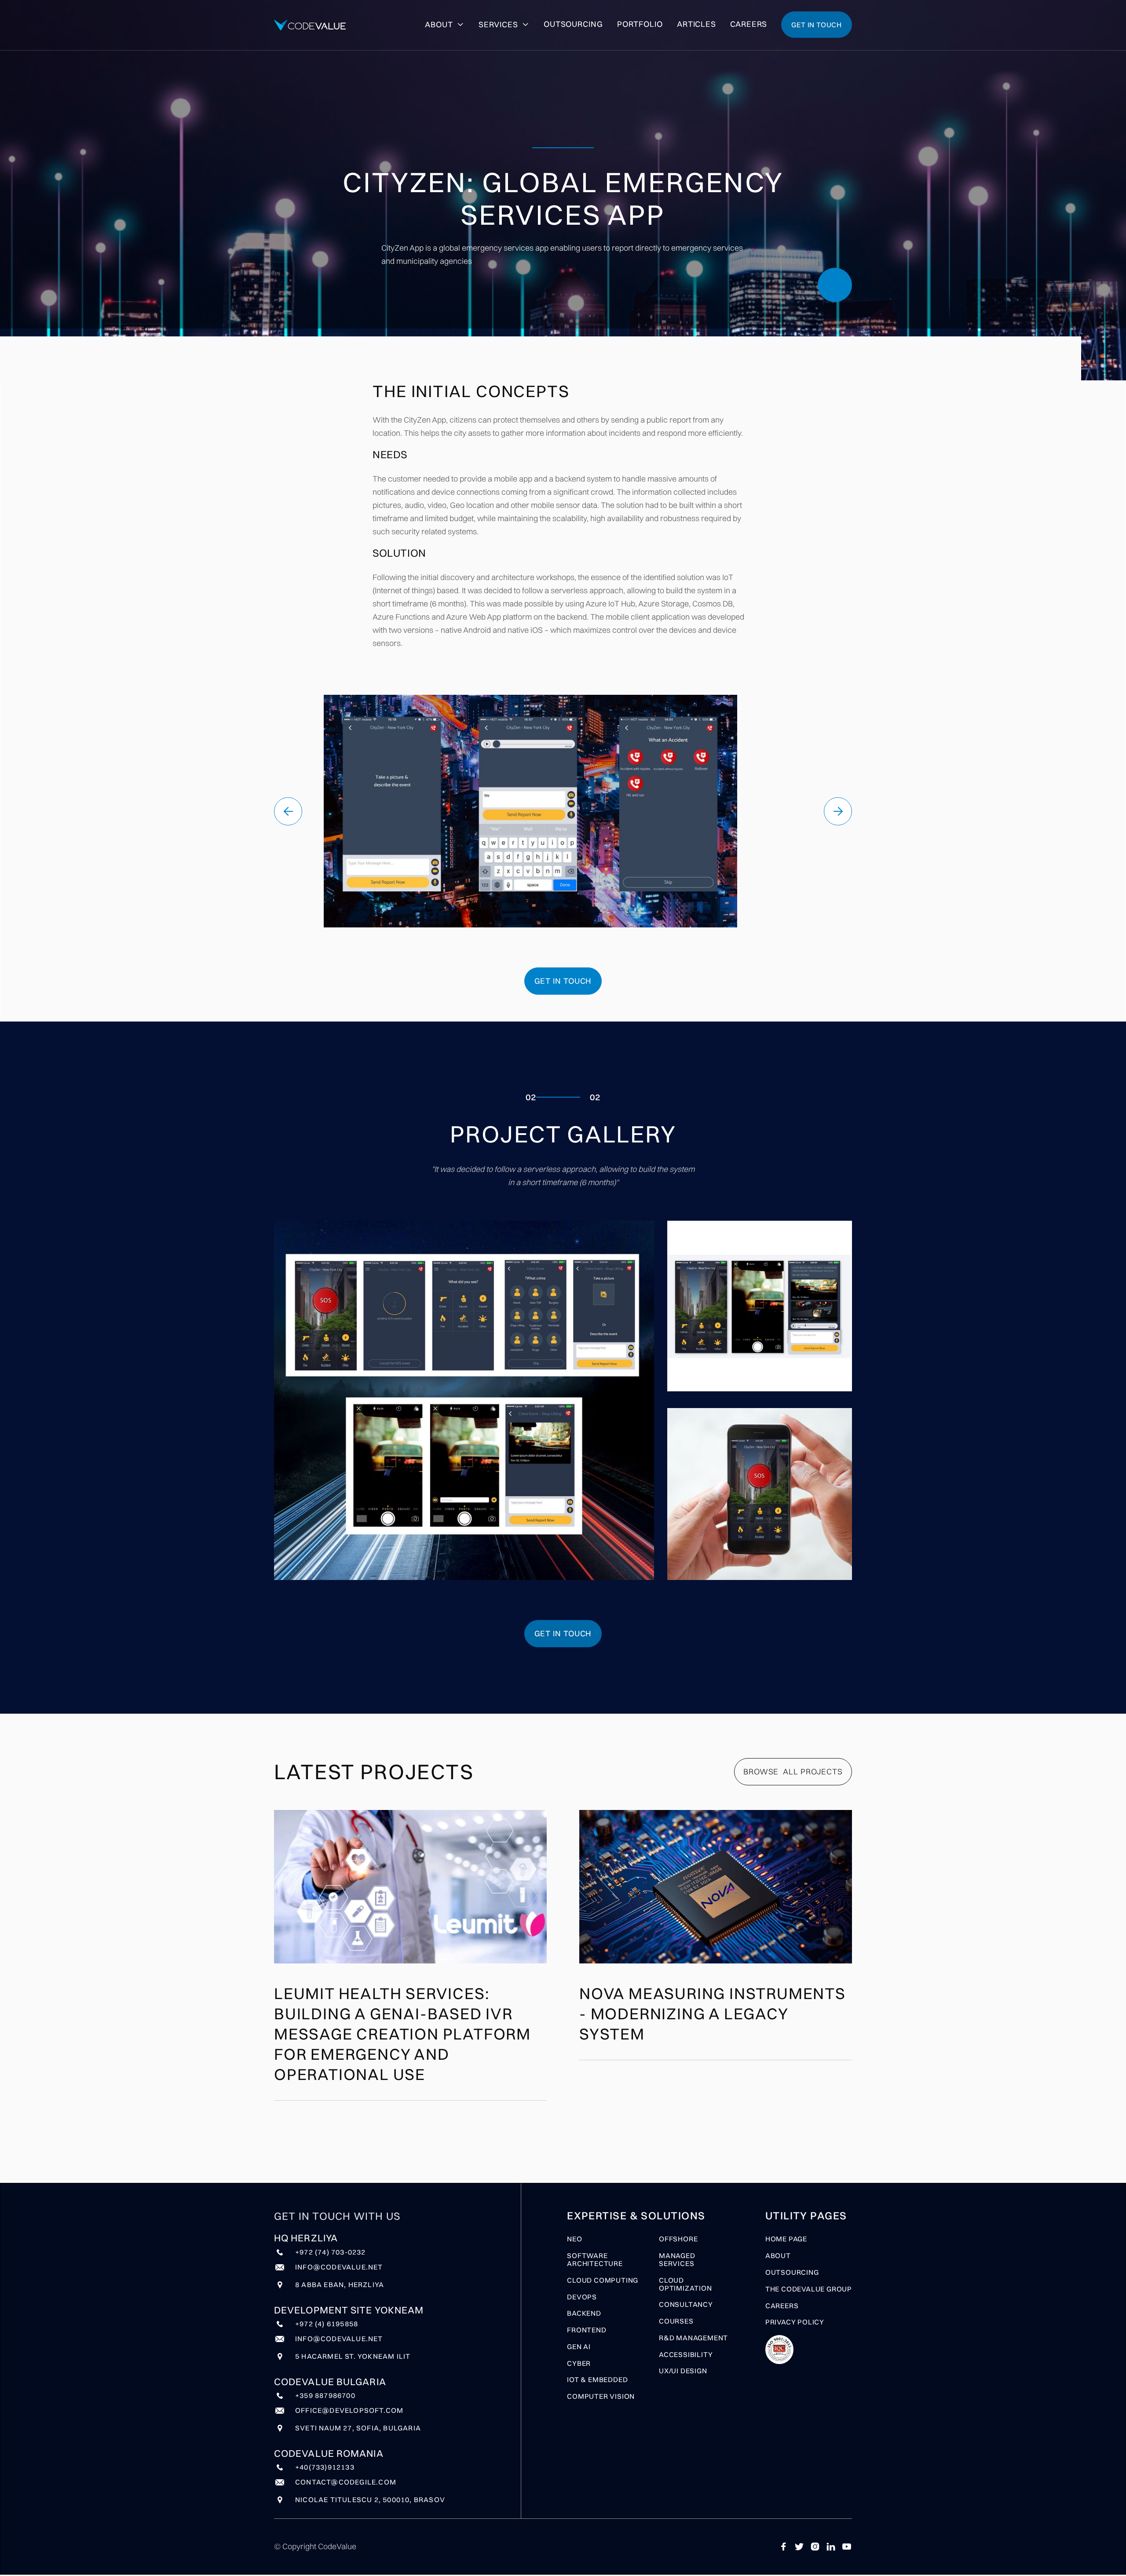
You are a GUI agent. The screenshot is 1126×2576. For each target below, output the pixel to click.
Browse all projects (793, 1771)
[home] (310, 25)
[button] (288, 811)
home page (786, 2239)
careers (782, 2306)
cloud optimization (685, 2284)
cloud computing (603, 2280)
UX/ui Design (683, 2371)
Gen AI (579, 2347)
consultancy (686, 2305)
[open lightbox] (464, 1400)
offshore (678, 2239)
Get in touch (817, 25)
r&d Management (693, 2338)
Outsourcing (792, 2273)
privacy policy (795, 2322)
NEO (574, 2239)
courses (676, 2321)
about (778, 2256)
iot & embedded (597, 2380)
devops (582, 2297)
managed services (677, 2260)
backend (584, 2313)
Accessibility (686, 2355)
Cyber (579, 2364)
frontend (587, 2330)
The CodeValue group (809, 2289)
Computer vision (601, 2397)
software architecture (595, 2260)
